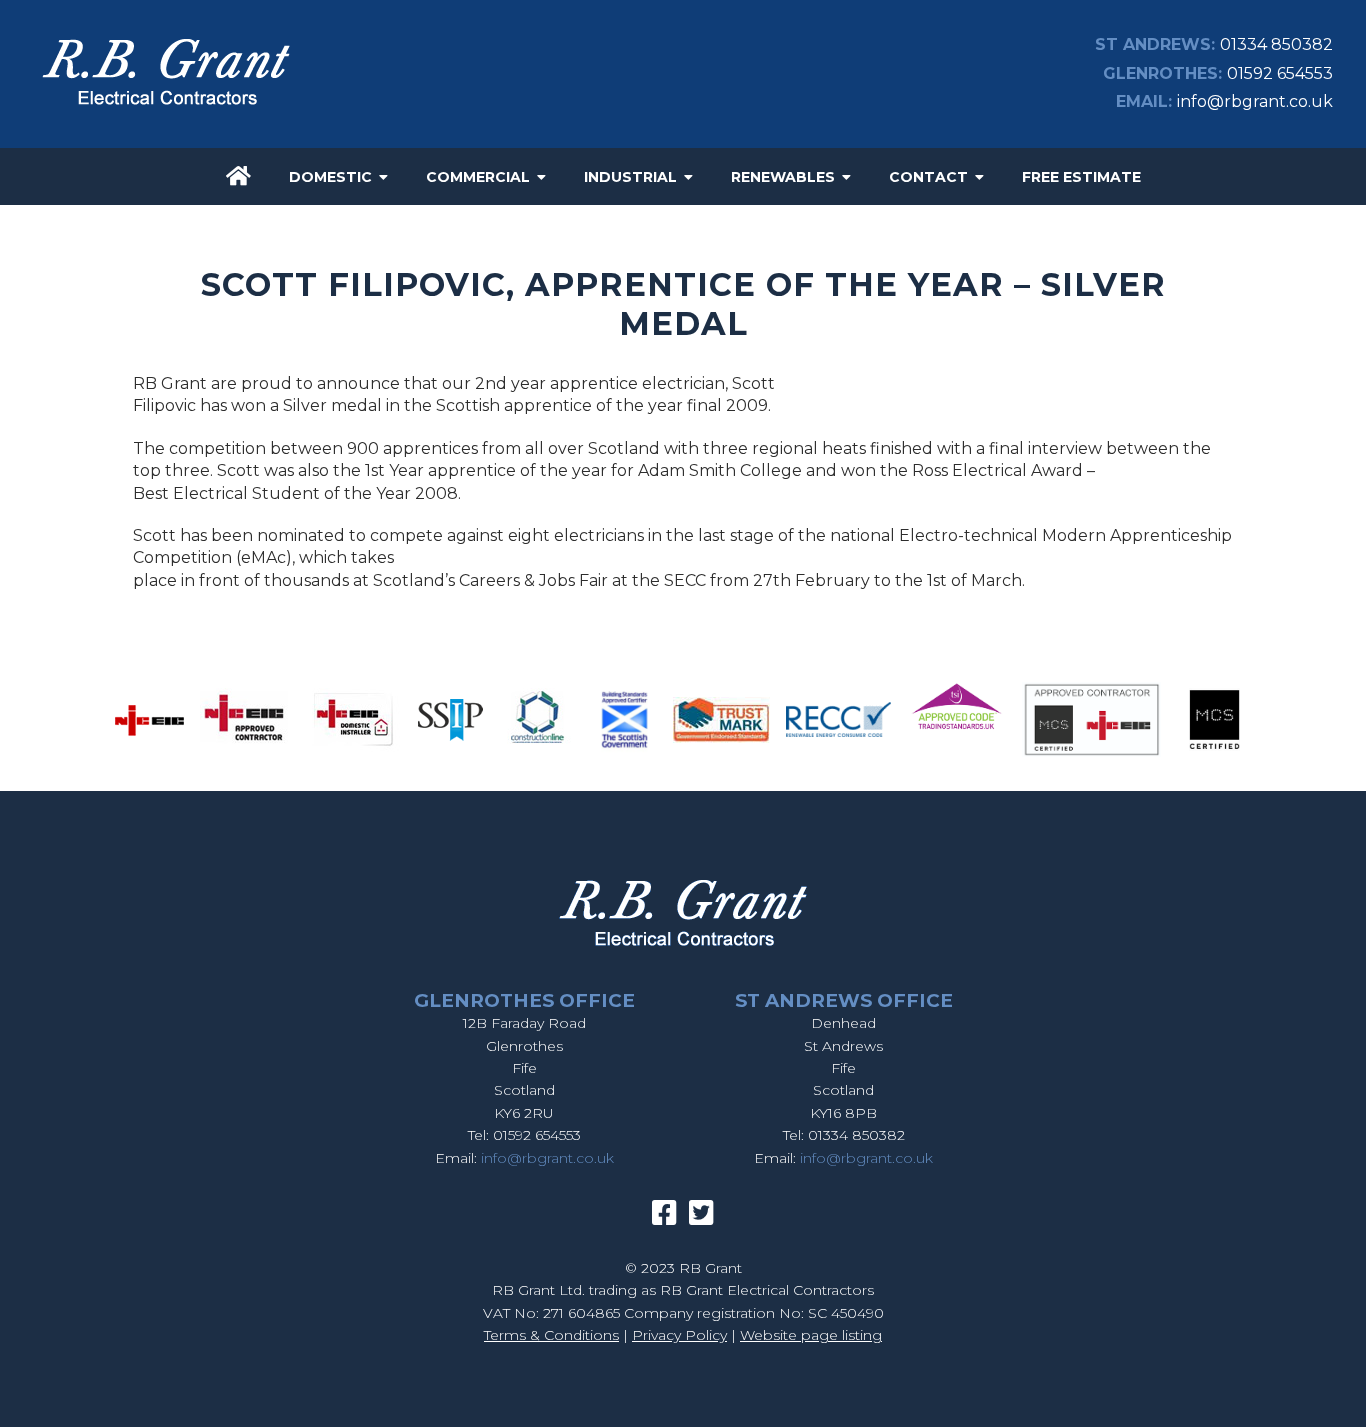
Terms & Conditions (551, 1335)
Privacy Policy (679, 1335)
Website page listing (811, 1335)
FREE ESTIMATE (1081, 177)
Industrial (630, 177)
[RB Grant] (166, 108)
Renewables (783, 177)
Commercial (478, 177)
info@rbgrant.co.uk (1255, 101)
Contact (928, 177)
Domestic (330, 177)
